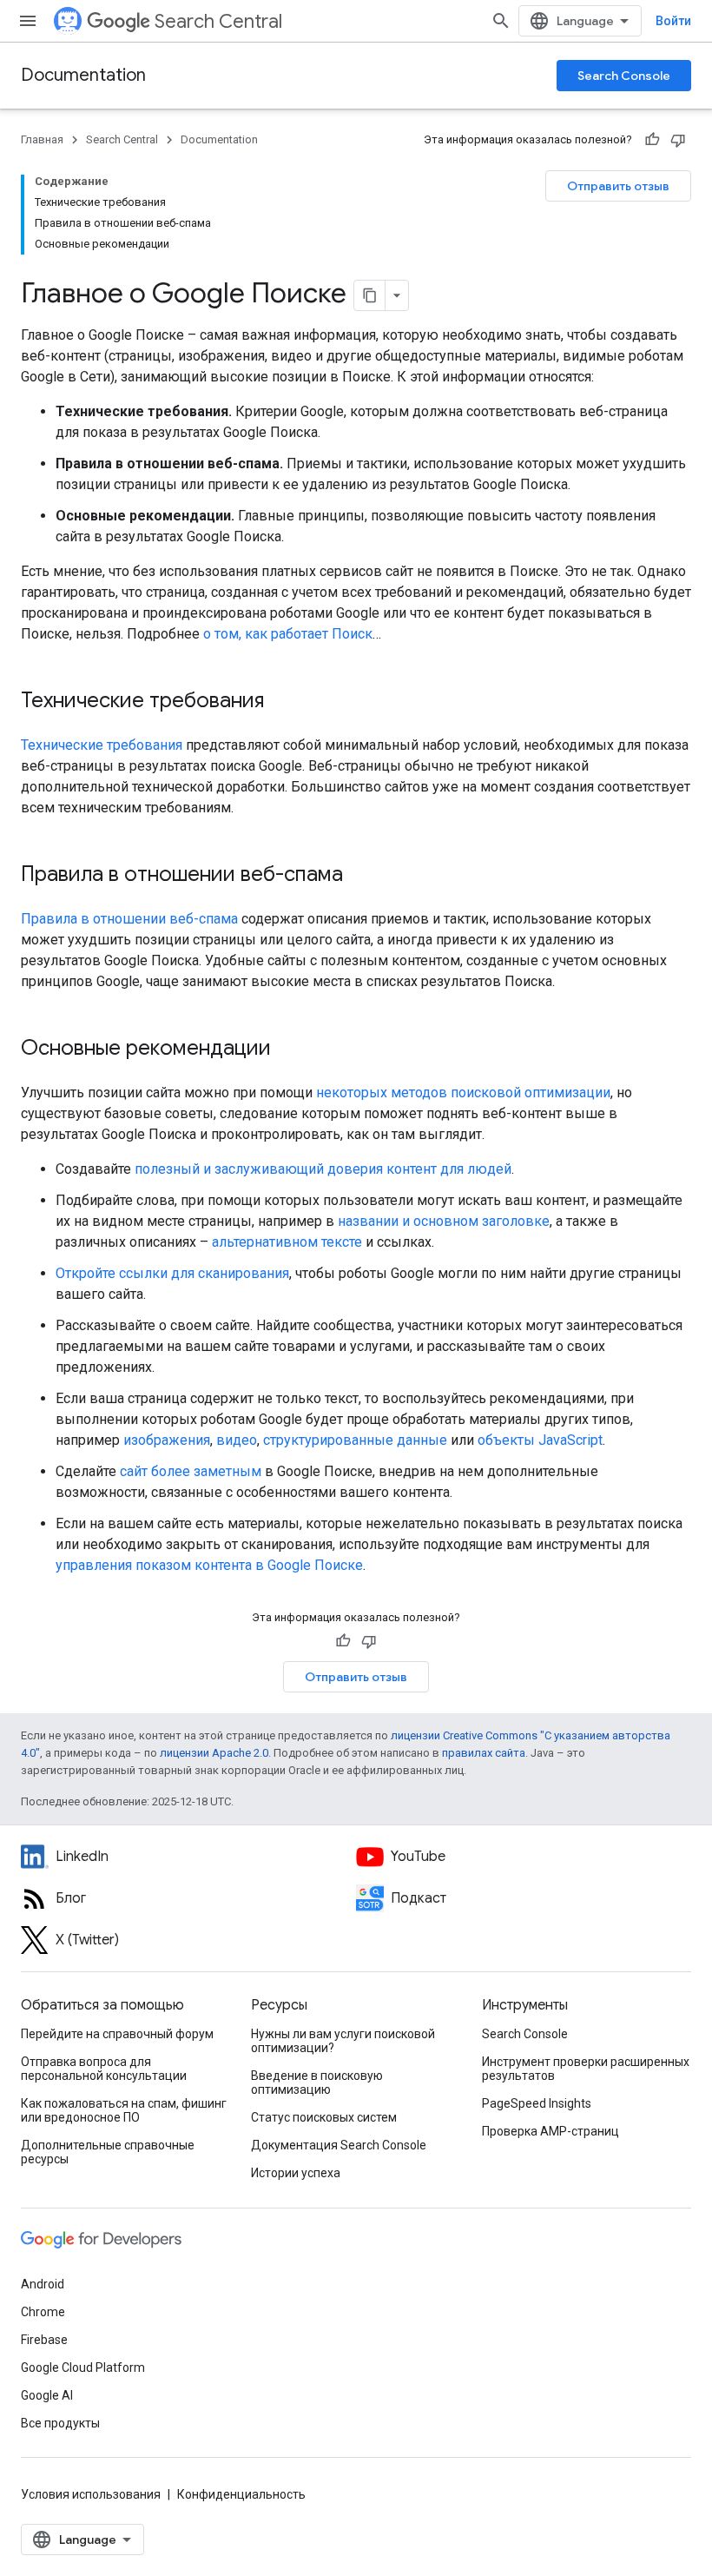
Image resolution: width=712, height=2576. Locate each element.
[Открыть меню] (28, 21)
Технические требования (102, 745)
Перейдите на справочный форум (117, 2034)
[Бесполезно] (678, 140)
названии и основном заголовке (444, 1221)
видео (237, 1440)
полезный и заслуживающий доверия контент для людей (323, 1169)
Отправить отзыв (618, 186)
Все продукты (60, 2423)
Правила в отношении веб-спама (129, 919)
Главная (42, 139)
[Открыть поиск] (501, 21)
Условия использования (91, 2494)
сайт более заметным (191, 1471)
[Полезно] (652, 140)
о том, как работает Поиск (288, 634)
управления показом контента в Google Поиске (209, 1565)
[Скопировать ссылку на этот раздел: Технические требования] (287, 702)
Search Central (218, 21)
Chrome (43, 2312)
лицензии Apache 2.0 (214, 1753)
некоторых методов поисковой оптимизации (463, 1093)
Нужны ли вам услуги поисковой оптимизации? (343, 2041)
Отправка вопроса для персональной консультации (104, 2069)
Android (43, 2284)
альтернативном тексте (287, 1242)
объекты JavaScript (540, 1440)
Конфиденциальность (241, 2494)
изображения (167, 1440)
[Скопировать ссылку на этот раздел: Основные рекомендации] (293, 1050)
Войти (673, 21)
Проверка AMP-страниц (550, 2131)
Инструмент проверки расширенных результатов (586, 2069)
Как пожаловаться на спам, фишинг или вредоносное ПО (124, 2110)
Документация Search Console (339, 2145)
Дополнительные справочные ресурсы (108, 2152)
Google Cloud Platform (83, 2367)
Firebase (44, 2340)
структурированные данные (355, 1440)
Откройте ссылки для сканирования (172, 1273)
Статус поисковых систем (324, 2117)
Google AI (47, 2395)
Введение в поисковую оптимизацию (317, 2083)
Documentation (83, 75)
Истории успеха (296, 2173)
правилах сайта (484, 1753)
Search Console (624, 76)
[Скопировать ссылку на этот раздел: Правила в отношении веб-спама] (366, 876)
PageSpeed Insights (537, 2103)
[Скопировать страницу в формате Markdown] (370, 295)
